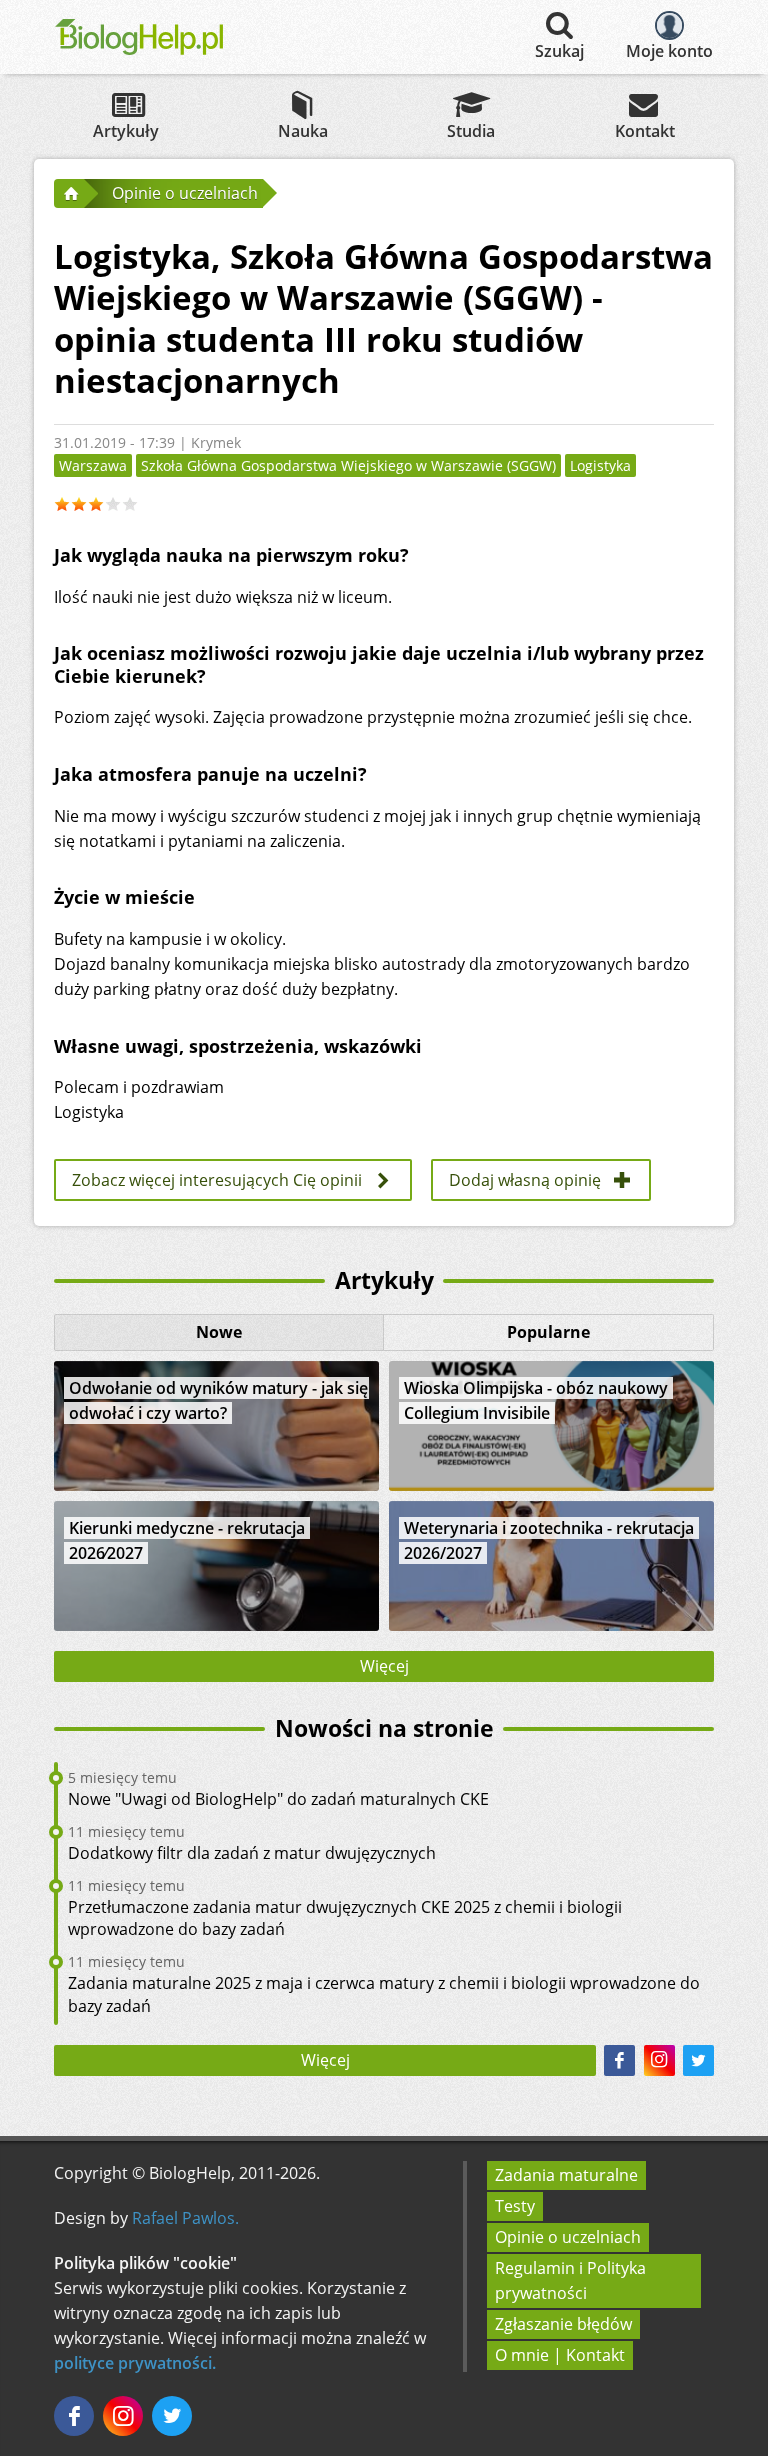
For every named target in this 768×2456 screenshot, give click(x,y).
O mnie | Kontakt (560, 2355)
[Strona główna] (69, 193)
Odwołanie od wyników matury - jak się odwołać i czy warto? (218, 1400)
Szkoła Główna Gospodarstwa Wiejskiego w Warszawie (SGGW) (348, 465)
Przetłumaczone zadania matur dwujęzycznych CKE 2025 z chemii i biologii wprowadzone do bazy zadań (345, 1918)
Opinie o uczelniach (568, 2237)
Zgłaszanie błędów (563, 2324)
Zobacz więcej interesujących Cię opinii (217, 1180)
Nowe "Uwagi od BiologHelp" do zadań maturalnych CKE (278, 1799)
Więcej (384, 1666)
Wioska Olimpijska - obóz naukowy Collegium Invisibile (536, 1400)
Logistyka (600, 465)
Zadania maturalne (566, 2175)
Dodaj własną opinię (525, 1180)
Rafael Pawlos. (185, 2218)
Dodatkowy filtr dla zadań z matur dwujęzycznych (252, 1853)
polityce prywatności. (135, 2363)
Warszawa (93, 465)
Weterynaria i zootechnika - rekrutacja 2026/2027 (549, 1540)
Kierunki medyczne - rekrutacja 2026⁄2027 (187, 1540)
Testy (515, 2206)
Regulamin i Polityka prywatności (570, 2280)
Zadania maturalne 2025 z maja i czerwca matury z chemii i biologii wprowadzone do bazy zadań (384, 1994)
